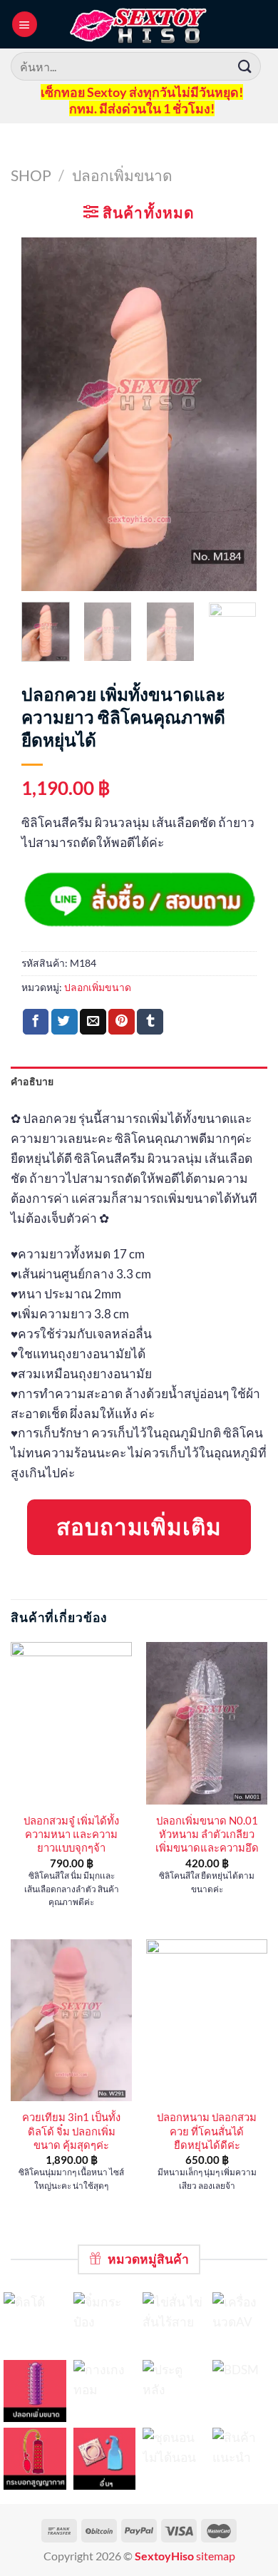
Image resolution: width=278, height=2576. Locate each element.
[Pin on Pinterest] (122, 1022)
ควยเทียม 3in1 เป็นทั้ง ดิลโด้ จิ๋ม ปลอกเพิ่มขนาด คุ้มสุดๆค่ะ (71, 2131)
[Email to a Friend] (93, 1022)
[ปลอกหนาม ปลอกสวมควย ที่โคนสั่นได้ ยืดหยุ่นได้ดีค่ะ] (207, 2020)
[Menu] (25, 24)
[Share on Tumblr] (150, 1022)
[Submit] (245, 66)
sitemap (216, 2556)
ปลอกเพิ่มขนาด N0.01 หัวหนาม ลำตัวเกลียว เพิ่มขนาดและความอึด (207, 1834)
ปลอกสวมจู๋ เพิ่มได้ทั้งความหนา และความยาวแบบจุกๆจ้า (71, 1834)
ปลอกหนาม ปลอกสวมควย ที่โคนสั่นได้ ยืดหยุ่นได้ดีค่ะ (207, 2131)
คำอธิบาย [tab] (32, 1081)
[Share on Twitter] (65, 1022)
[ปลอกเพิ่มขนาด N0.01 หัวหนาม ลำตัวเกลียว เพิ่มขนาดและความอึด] (207, 1723)
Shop (31, 175)
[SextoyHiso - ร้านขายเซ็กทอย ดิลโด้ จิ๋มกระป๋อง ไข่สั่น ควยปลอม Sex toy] (139, 24)
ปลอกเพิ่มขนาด (122, 175)
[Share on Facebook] (36, 1022)
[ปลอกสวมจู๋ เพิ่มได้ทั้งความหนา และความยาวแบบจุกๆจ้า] (71, 1723)
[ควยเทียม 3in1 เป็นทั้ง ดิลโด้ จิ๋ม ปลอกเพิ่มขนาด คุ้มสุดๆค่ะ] (71, 2020)
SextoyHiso (164, 2556)
